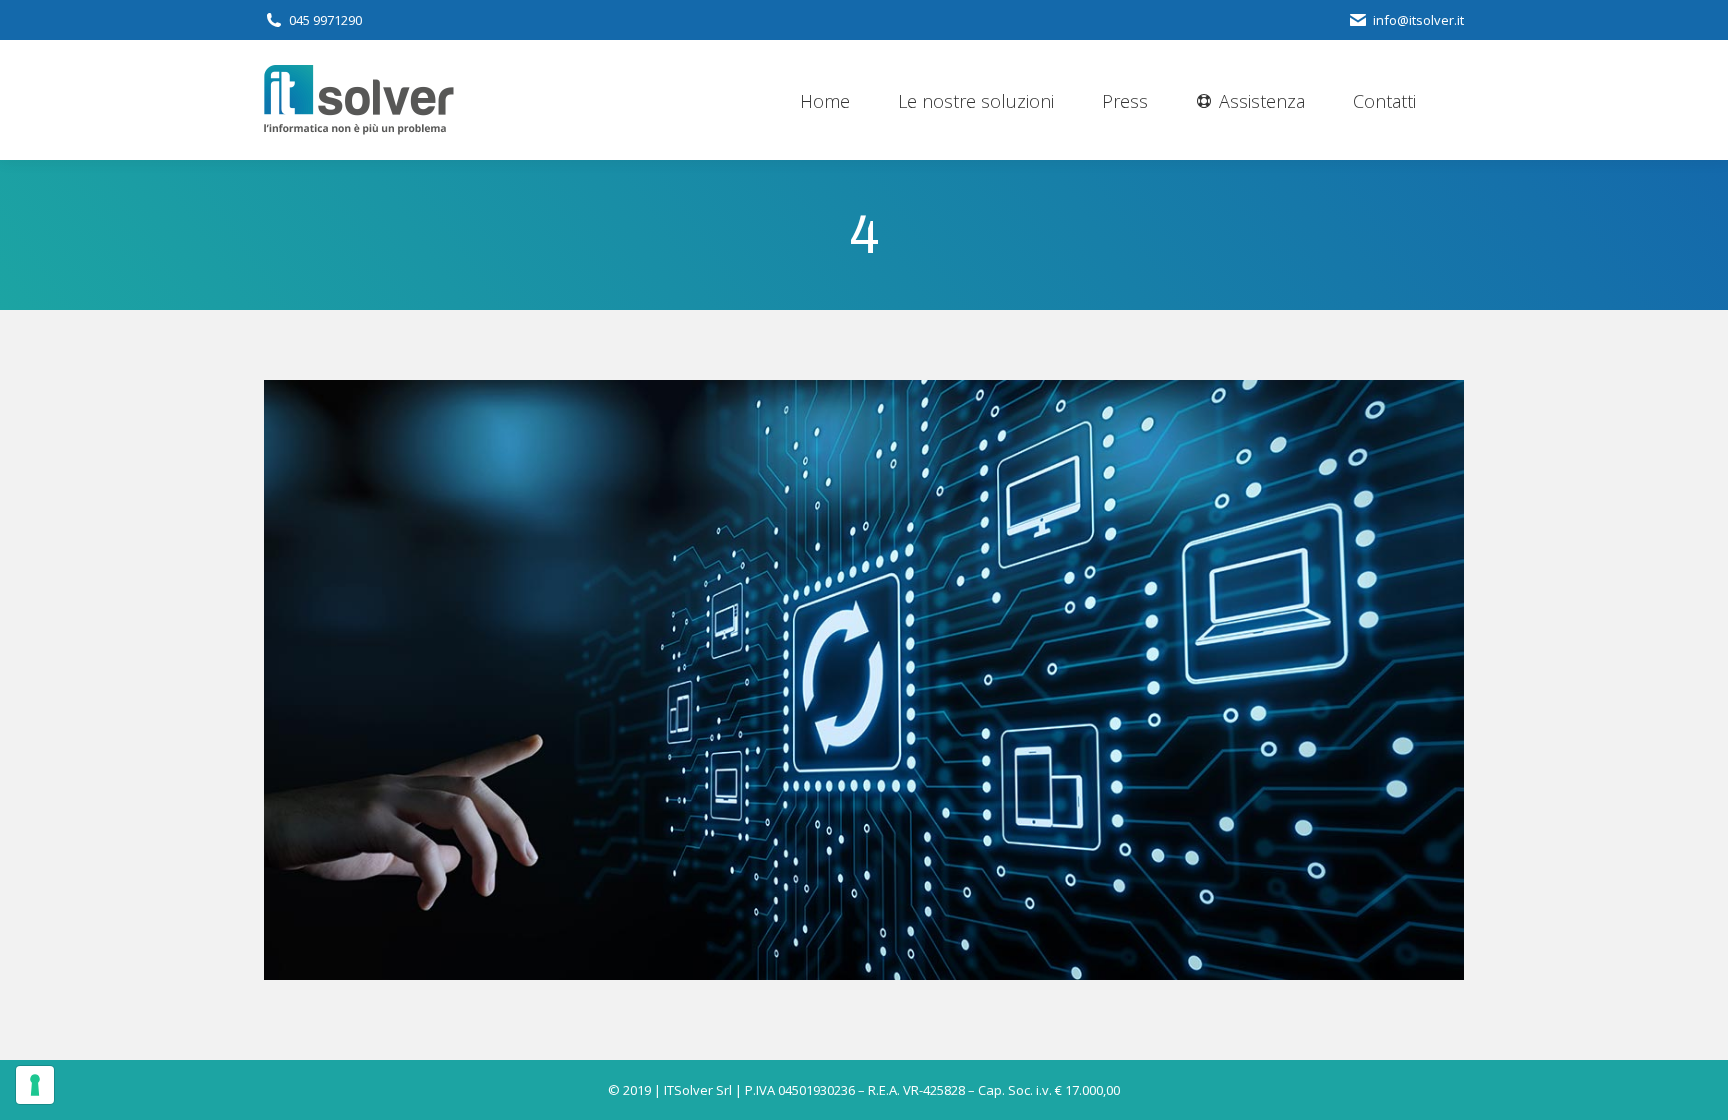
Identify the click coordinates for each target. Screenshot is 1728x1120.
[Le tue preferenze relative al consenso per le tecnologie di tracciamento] (35, 1085)
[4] (864, 680)
